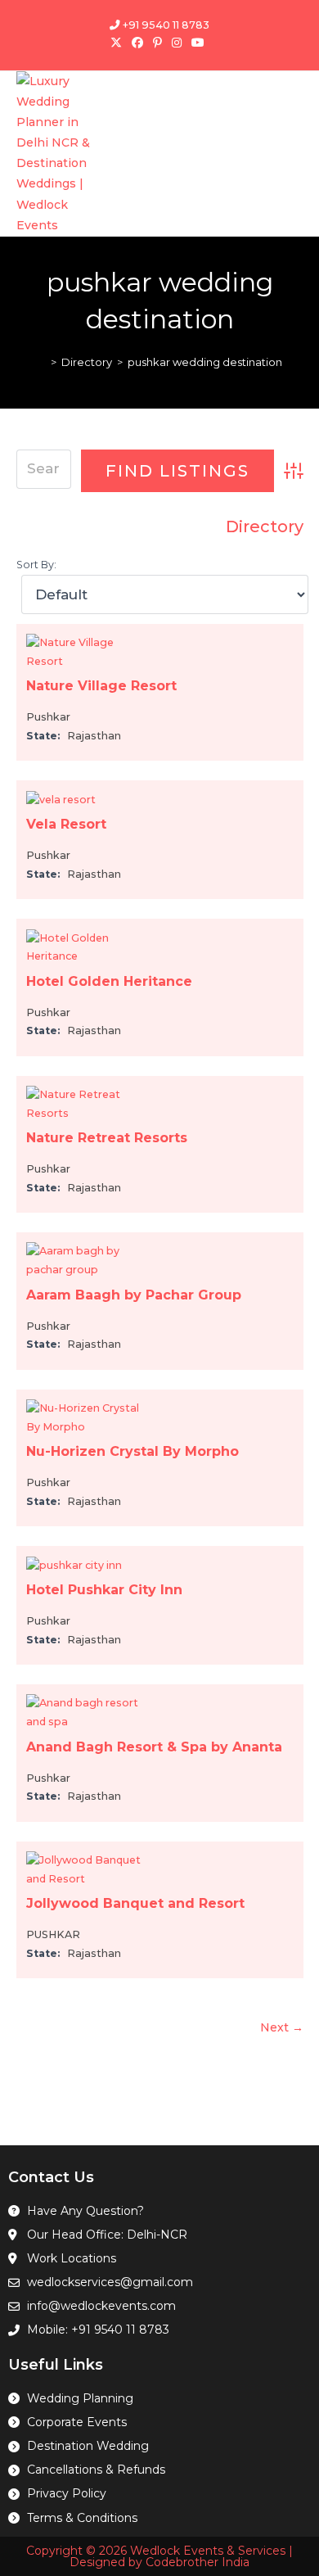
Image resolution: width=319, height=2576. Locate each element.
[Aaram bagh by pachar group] (88, 1260)
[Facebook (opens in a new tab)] (137, 43)
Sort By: (36, 565)
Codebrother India (198, 2562)
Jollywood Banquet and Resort (135, 1903)
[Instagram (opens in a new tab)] (177, 43)
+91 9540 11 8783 (165, 25)
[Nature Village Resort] (88, 651)
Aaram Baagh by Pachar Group (134, 1295)
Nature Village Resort (101, 686)
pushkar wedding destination (205, 362)
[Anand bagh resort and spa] (88, 1712)
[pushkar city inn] (74, 1564)
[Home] (42, 362)
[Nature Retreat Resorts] (88, 1103)
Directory (265, 526)
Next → (282, 2027)
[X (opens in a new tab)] (119, 43)
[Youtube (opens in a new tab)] (198, 43)
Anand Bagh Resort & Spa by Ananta (154, 1747)
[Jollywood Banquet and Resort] (88, 1869)
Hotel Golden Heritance (109, 981)
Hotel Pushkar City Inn (104, 1590)
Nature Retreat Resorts (107, 1138)
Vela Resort (66, 824)
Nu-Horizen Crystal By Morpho (133, 1451)
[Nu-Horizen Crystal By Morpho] (88, 1417)
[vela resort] (61, 799)
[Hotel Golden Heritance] (88, 947)
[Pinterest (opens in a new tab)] (157, 43)
